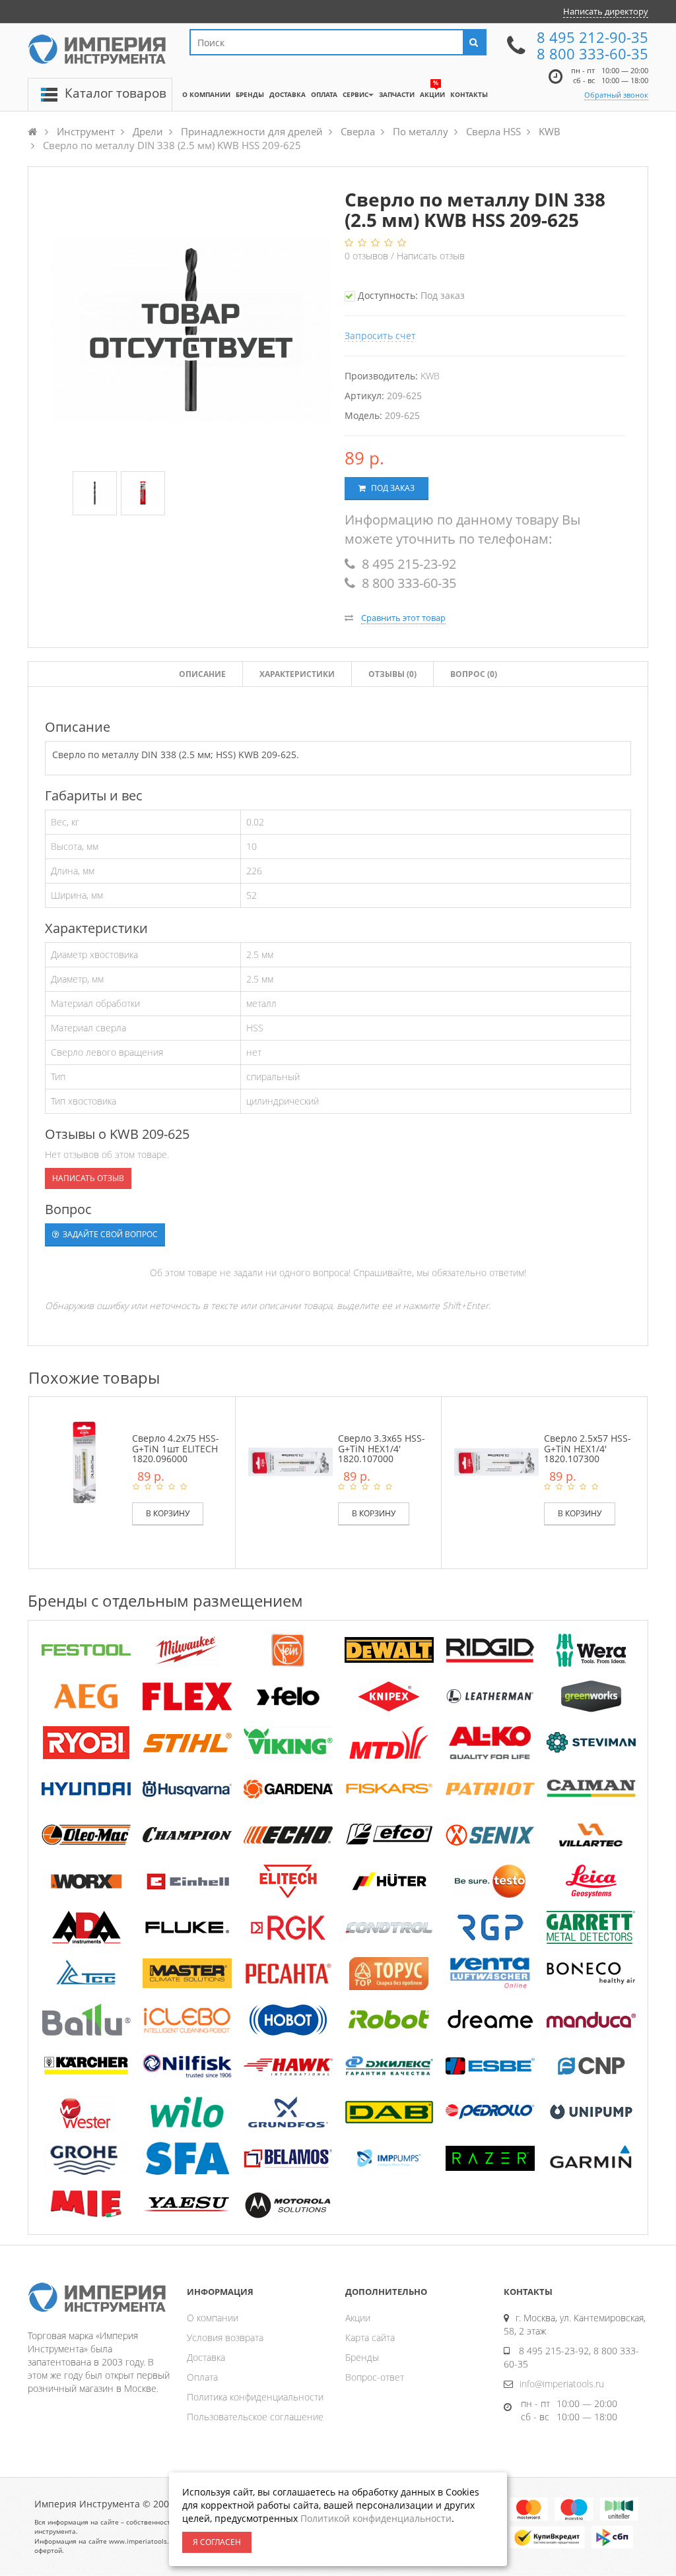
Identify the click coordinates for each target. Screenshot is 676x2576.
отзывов (368, 256)
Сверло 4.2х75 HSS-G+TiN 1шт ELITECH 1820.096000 (176, 1448)
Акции (358, 2318)
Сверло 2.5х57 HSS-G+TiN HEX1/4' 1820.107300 (588, 1448)
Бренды (362, 2357)
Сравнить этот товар (403, 618)
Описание (202, 674)
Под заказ (392, 488)
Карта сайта (370, 2337)
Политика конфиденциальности (255, 2397)
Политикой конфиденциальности (376, 2518)
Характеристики (297, 674)
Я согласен (217, 2542)
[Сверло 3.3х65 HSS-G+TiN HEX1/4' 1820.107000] (290, 1461)
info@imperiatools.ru (562, 2384)
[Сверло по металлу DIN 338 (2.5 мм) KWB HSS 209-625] (95, 494)
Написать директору (606, 11)
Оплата (202, 2377)
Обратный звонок (616, 95)
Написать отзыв (431, 256)
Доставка (206, 2357)
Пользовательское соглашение (255, 2417)
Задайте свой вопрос (109, 1234)
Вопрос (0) (474, 674)
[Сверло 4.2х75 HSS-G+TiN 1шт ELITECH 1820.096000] (84, 1461)
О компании (213, 2318)
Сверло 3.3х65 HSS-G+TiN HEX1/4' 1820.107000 (382, 1448)
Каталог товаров (116, 93)
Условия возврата (225, 2337)
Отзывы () (392, 674)
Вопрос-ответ (375, 2377)
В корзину (168, 1513)
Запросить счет (380, 336)
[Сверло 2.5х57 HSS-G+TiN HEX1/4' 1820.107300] (496, 1461)
